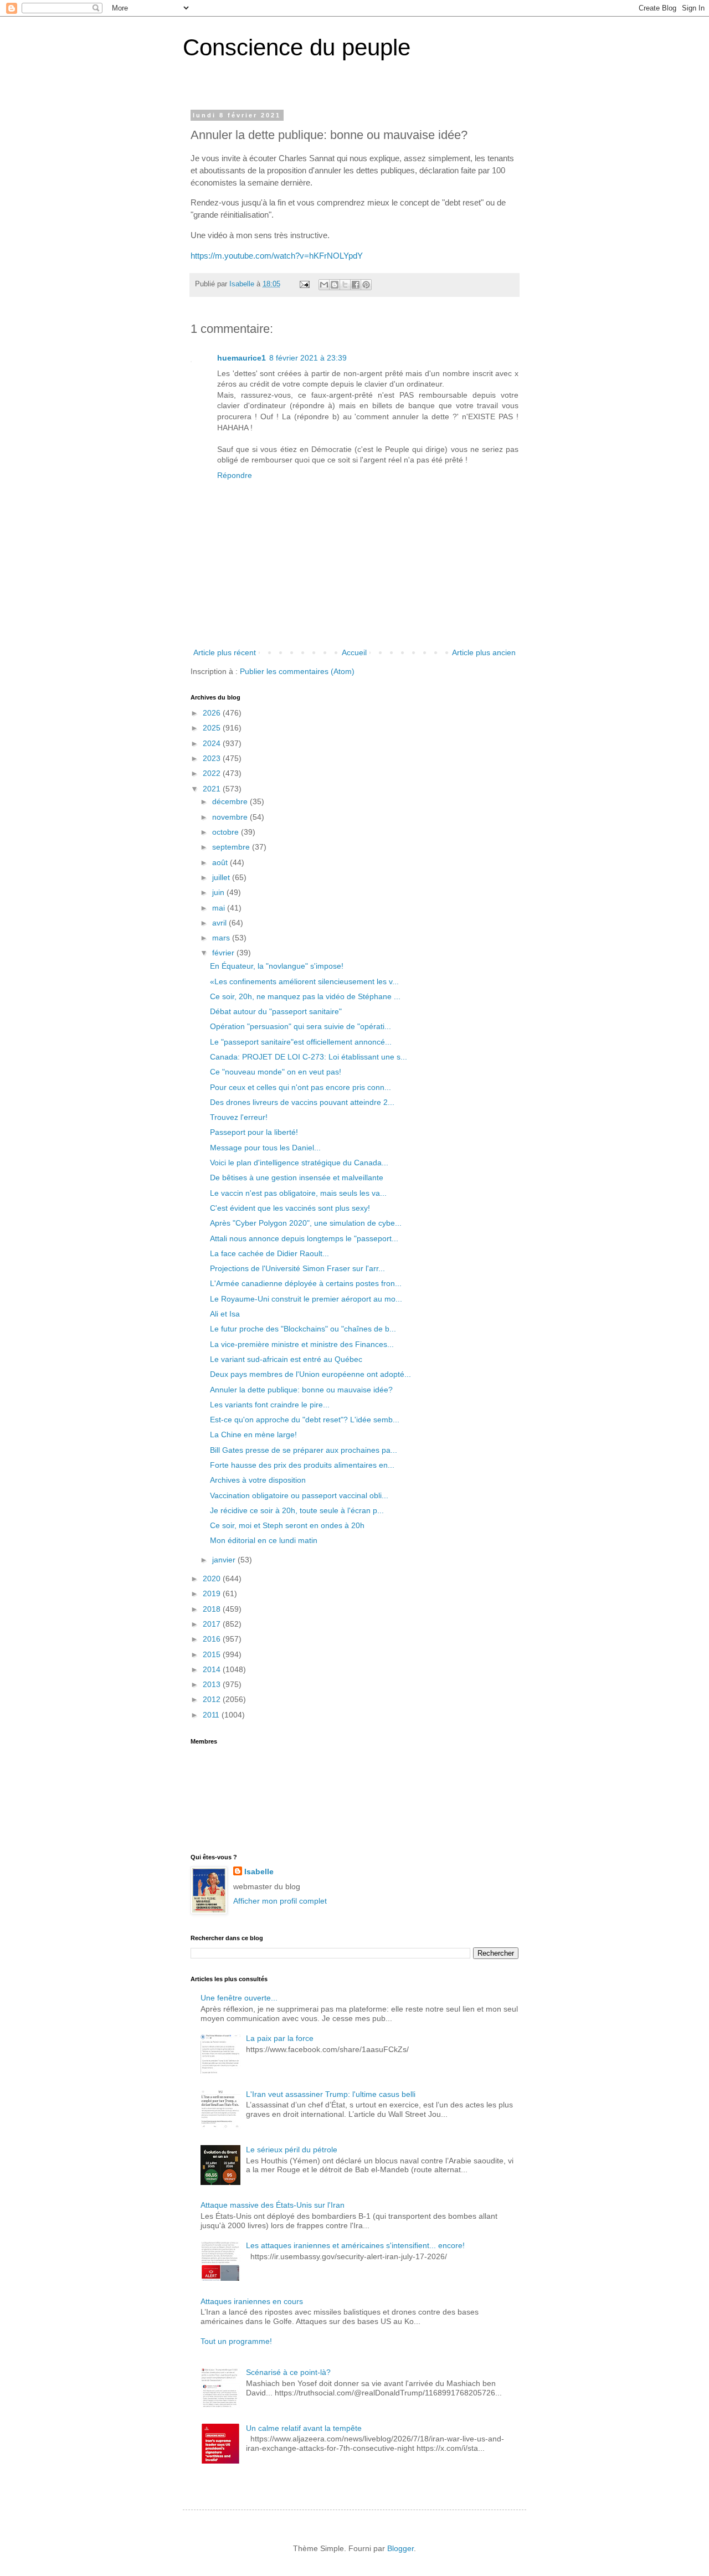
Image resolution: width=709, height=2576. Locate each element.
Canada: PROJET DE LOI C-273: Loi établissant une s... (309, 1057)
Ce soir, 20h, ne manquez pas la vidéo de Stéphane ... (305, 996)
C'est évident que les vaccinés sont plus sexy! (290, 1208)
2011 (212, 1715)
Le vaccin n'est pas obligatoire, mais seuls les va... (298, 1193)
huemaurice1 (242, 358)
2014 (213, 1669)
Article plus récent (225, 652)
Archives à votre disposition (258, 1480)
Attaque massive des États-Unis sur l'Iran (273, 2205)
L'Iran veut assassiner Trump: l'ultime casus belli (331, 2094)
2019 (213, 1593)
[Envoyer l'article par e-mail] (304, 284)
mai (220, 908)
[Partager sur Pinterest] (366, 285)
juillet (222, 877)
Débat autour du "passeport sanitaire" (276, 1011)
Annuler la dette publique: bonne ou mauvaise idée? (301, 1390)
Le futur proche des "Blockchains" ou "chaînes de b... (303, 1329)
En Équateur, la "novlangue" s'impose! (277, 966)
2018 (213, 1609)
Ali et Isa (225, 1314)
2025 (213, 728)
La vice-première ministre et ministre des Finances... (302, 1344)
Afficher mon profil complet (280, 1901)
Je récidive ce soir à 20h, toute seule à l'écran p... (297, 1510)
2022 (213, 773)
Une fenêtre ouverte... (239, 1998)
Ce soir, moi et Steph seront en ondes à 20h (287, 1525)
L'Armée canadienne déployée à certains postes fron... (306, 1283)
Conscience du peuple (297, 47)
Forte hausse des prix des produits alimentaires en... (302, 1465)
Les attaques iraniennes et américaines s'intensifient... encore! (355, 2245)
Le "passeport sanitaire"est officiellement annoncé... (301, 1042)
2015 (213, 1654)
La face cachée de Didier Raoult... (269, 1253)
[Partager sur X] (345, 285)
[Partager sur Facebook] (356, 285)
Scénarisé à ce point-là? (288, 2372)
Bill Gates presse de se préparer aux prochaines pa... (304, 1450)
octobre (227, 832)
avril (220, 923)
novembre (231, 817)
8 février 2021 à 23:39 (308, 358)
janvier (225, 1560)
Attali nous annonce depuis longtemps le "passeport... (304, 1238)
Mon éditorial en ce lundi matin (264, 1540)
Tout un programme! (236, 2341)
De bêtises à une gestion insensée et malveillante (297, 1178)
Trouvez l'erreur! (239, 1117)
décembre (231, 801)
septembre (232, 847)
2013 (213, 1684)
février (224, 953)
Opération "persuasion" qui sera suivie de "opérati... (300, 1026)
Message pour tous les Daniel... (265, 1148)
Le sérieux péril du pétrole (292, 2150)
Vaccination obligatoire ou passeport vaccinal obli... (299, 1495)
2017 (213, 1624)
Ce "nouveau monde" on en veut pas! (276, 1072)
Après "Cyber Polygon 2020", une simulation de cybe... (306, 1223)
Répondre (235, 475)
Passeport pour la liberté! (254, 1132)
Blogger (400, 2548)
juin (219, 892)
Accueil (354, 652)
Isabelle (259, 1871)
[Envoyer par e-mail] (324, 285)
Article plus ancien (484, 652)
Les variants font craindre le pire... (270, 1405)
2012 (213, 1699)
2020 (213, 1578)
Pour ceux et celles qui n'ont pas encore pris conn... (300, 1087)
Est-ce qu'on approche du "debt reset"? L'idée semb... (305, 1420)
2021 (213, 789)
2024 (213, 743)
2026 (213, 713)
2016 (213, 1639)
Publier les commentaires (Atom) (297, 671)
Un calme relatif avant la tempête (304, 2428)
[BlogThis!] (335, 285)
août (221, 862)
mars (222, 938)
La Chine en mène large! (253, 1434)
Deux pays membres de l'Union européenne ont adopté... (310, 1374)
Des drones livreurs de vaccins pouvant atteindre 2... (302, 1102)
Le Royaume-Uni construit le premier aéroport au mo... (306, 1299)
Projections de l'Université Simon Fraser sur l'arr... (297, 1268)
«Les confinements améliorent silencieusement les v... (304, 981)
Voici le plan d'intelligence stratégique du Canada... (299, 1163)
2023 (213, 758)
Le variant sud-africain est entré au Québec (286, 1359)
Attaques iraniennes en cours (252, 2301)
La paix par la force (280, 2038)
